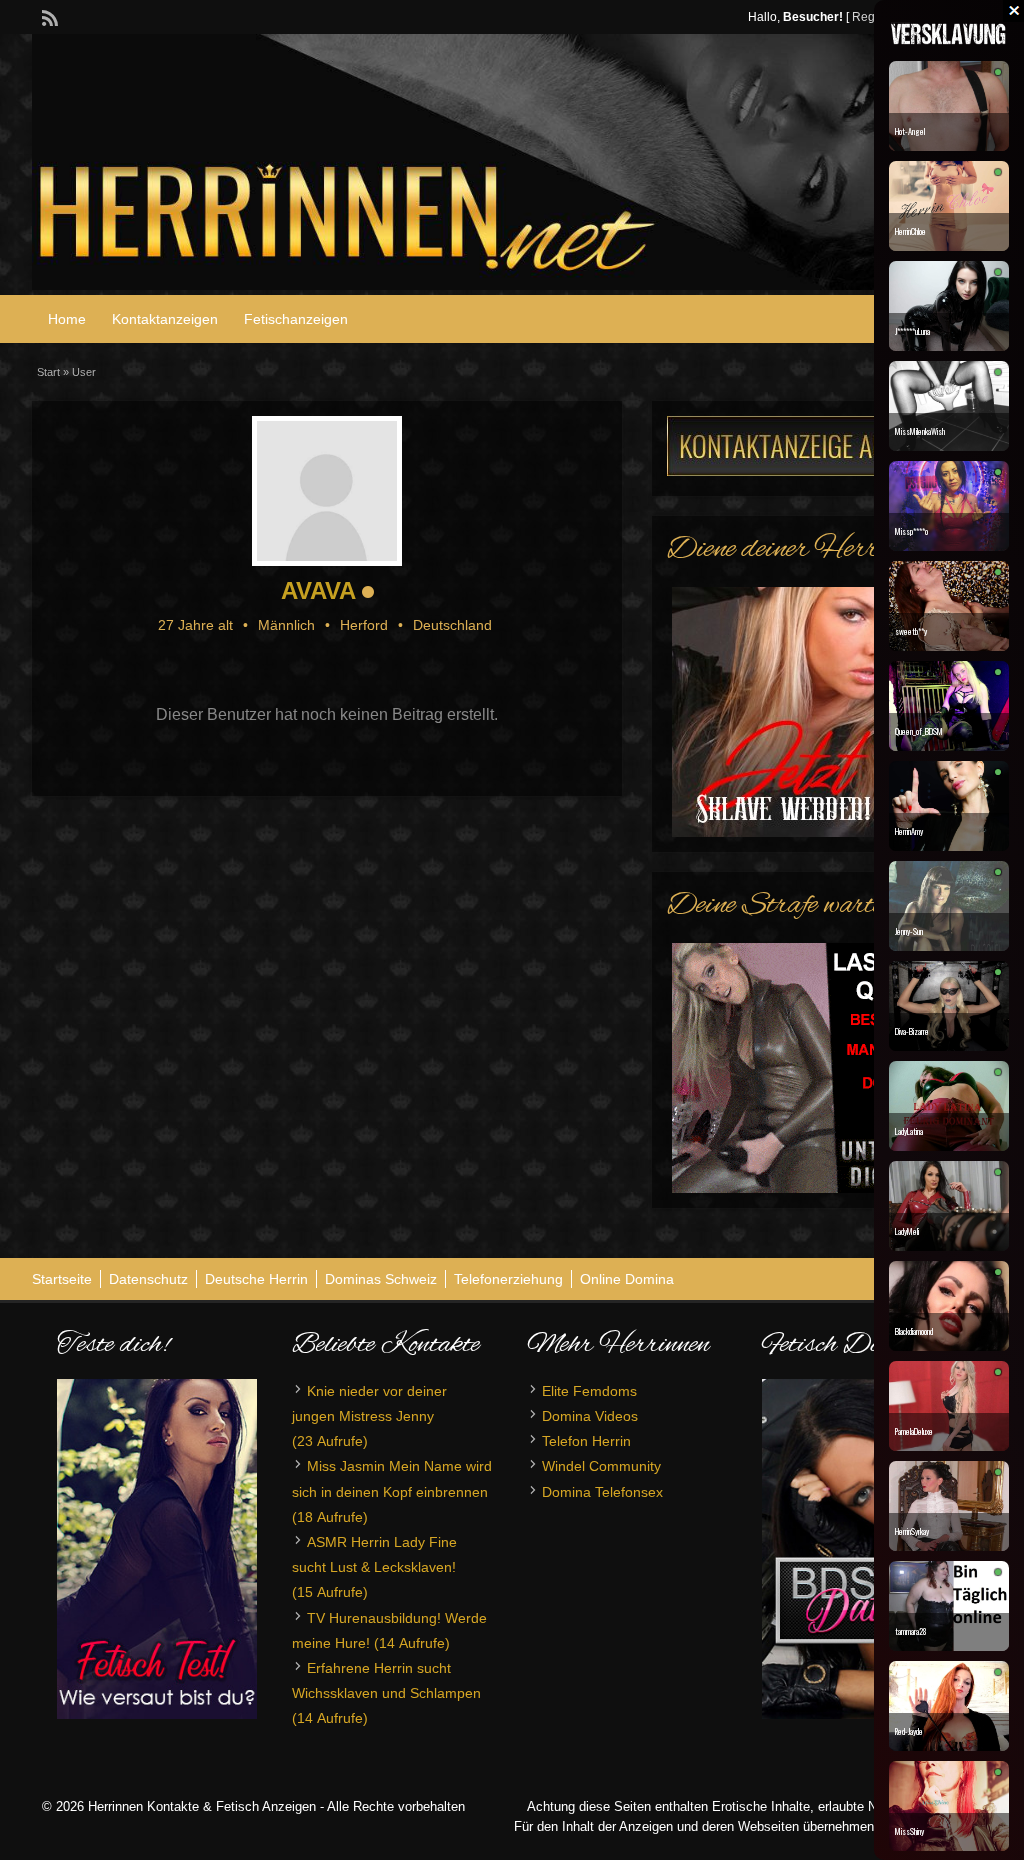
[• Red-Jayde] (949, 1746)
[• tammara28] (949, 1646)
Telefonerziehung (508, 1279)
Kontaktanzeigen (165, 319)
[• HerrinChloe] (949, 246)
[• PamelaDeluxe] (949, 1446)
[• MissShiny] (949, 1846)
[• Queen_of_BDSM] (949, 746)
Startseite (62, 1279)
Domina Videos (590, 1416)
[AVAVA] (327, 491)
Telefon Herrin (586, 1441)
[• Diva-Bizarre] (949, 1046)
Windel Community (601, 1466)
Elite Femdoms (589, 1391)
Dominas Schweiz (381, 1279)
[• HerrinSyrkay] (949, 1546)
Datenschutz (148, 1279)
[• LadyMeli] (949, 1246)
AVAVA (318, 590)
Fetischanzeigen (296, 319)
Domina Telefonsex (602, 1492)
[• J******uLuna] (949, 346)
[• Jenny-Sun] (949, 946)
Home (67, 319)
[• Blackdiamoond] (949, 1346)
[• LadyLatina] (949, 1146)
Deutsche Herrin (256, 1279)
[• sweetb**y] (949, 646)
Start (48, 372)
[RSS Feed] (48, 16)
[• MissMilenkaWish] (949, 446)
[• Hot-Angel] (949, 146)
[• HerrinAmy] (949, 846)
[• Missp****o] (949, 546)
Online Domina (627, 1279)
